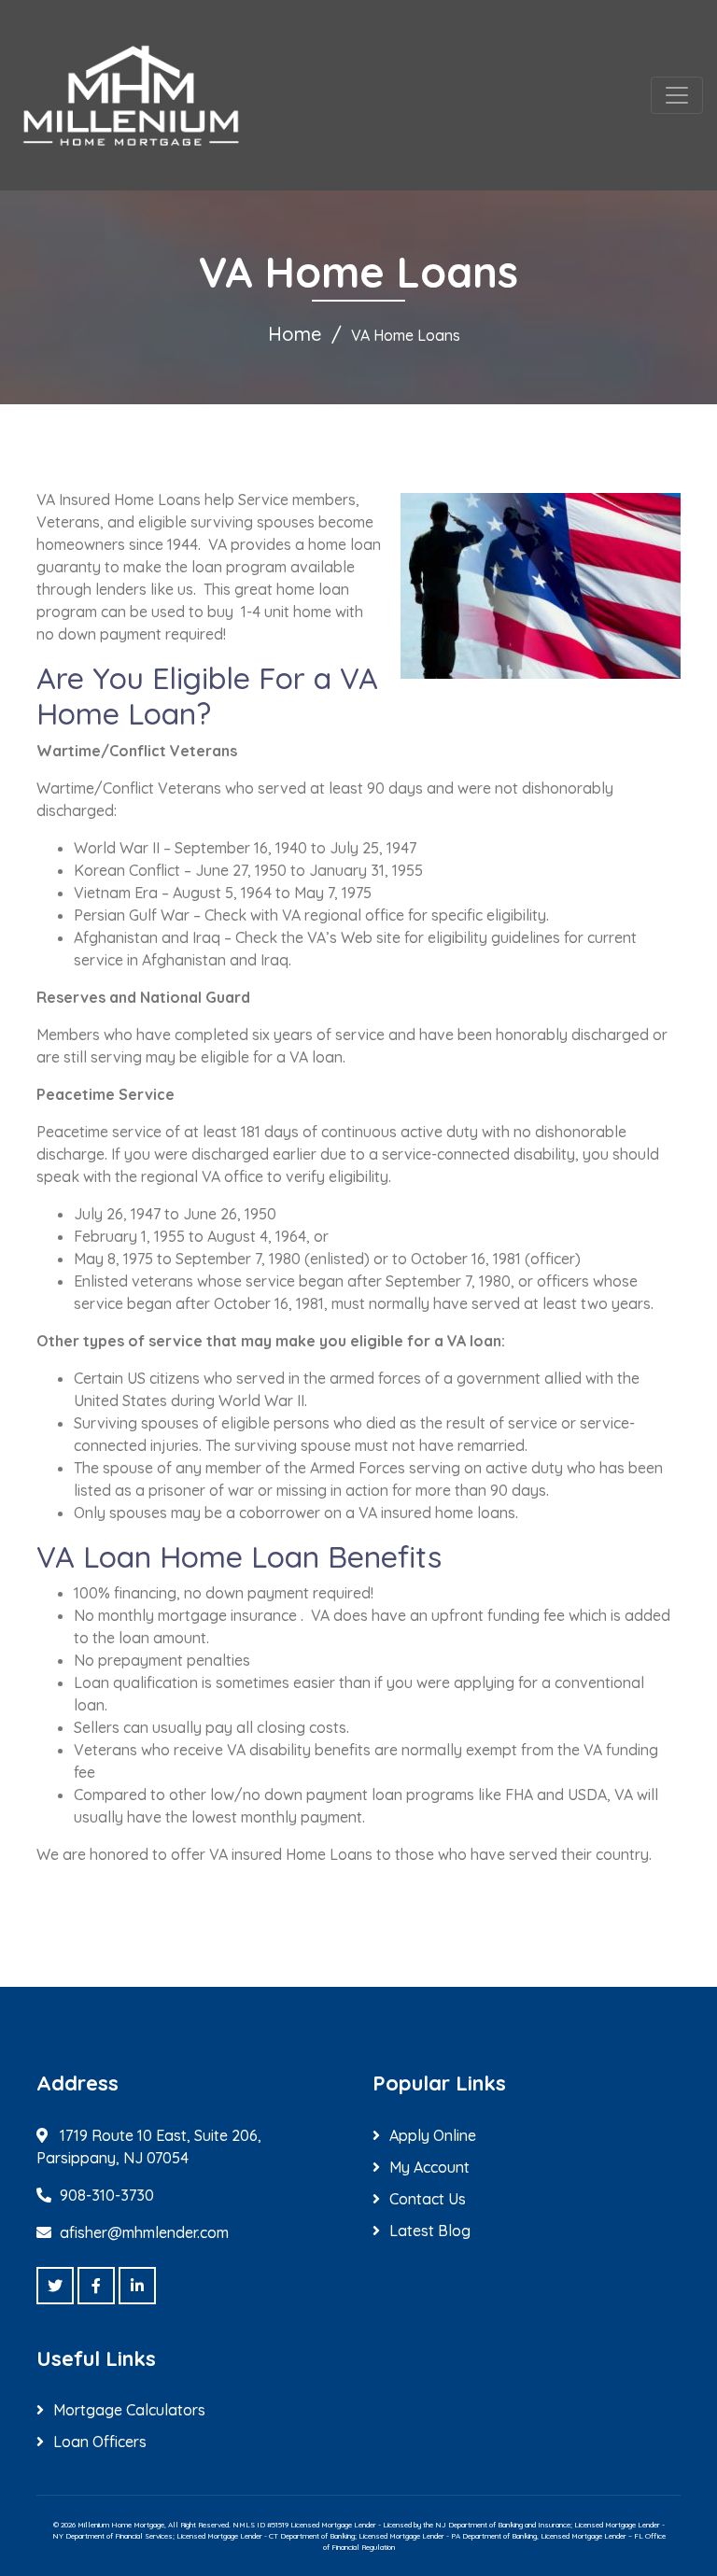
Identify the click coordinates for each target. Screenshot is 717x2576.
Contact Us (428, 2199)
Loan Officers (100, 2442)
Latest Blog (430, 2231)
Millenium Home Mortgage (121, 2525)
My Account (429, 2167)
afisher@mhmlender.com (144, 2232)
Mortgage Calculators (129, 2410)
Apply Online (433, 2135)
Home (295, 334)
